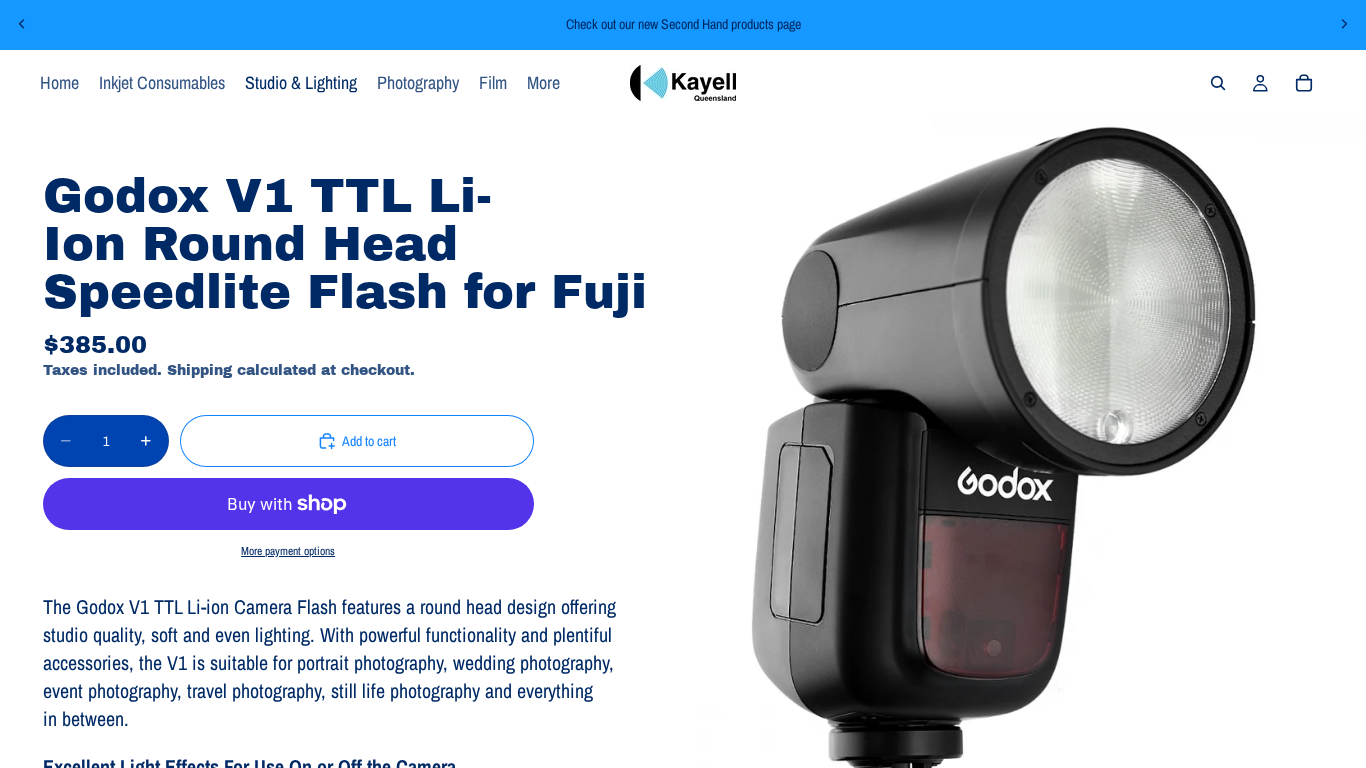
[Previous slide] (22, 24)
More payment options (288, 551)
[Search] (1218, 83)
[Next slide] (1344, 24)
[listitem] (543, 83)
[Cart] (1304, 83)
